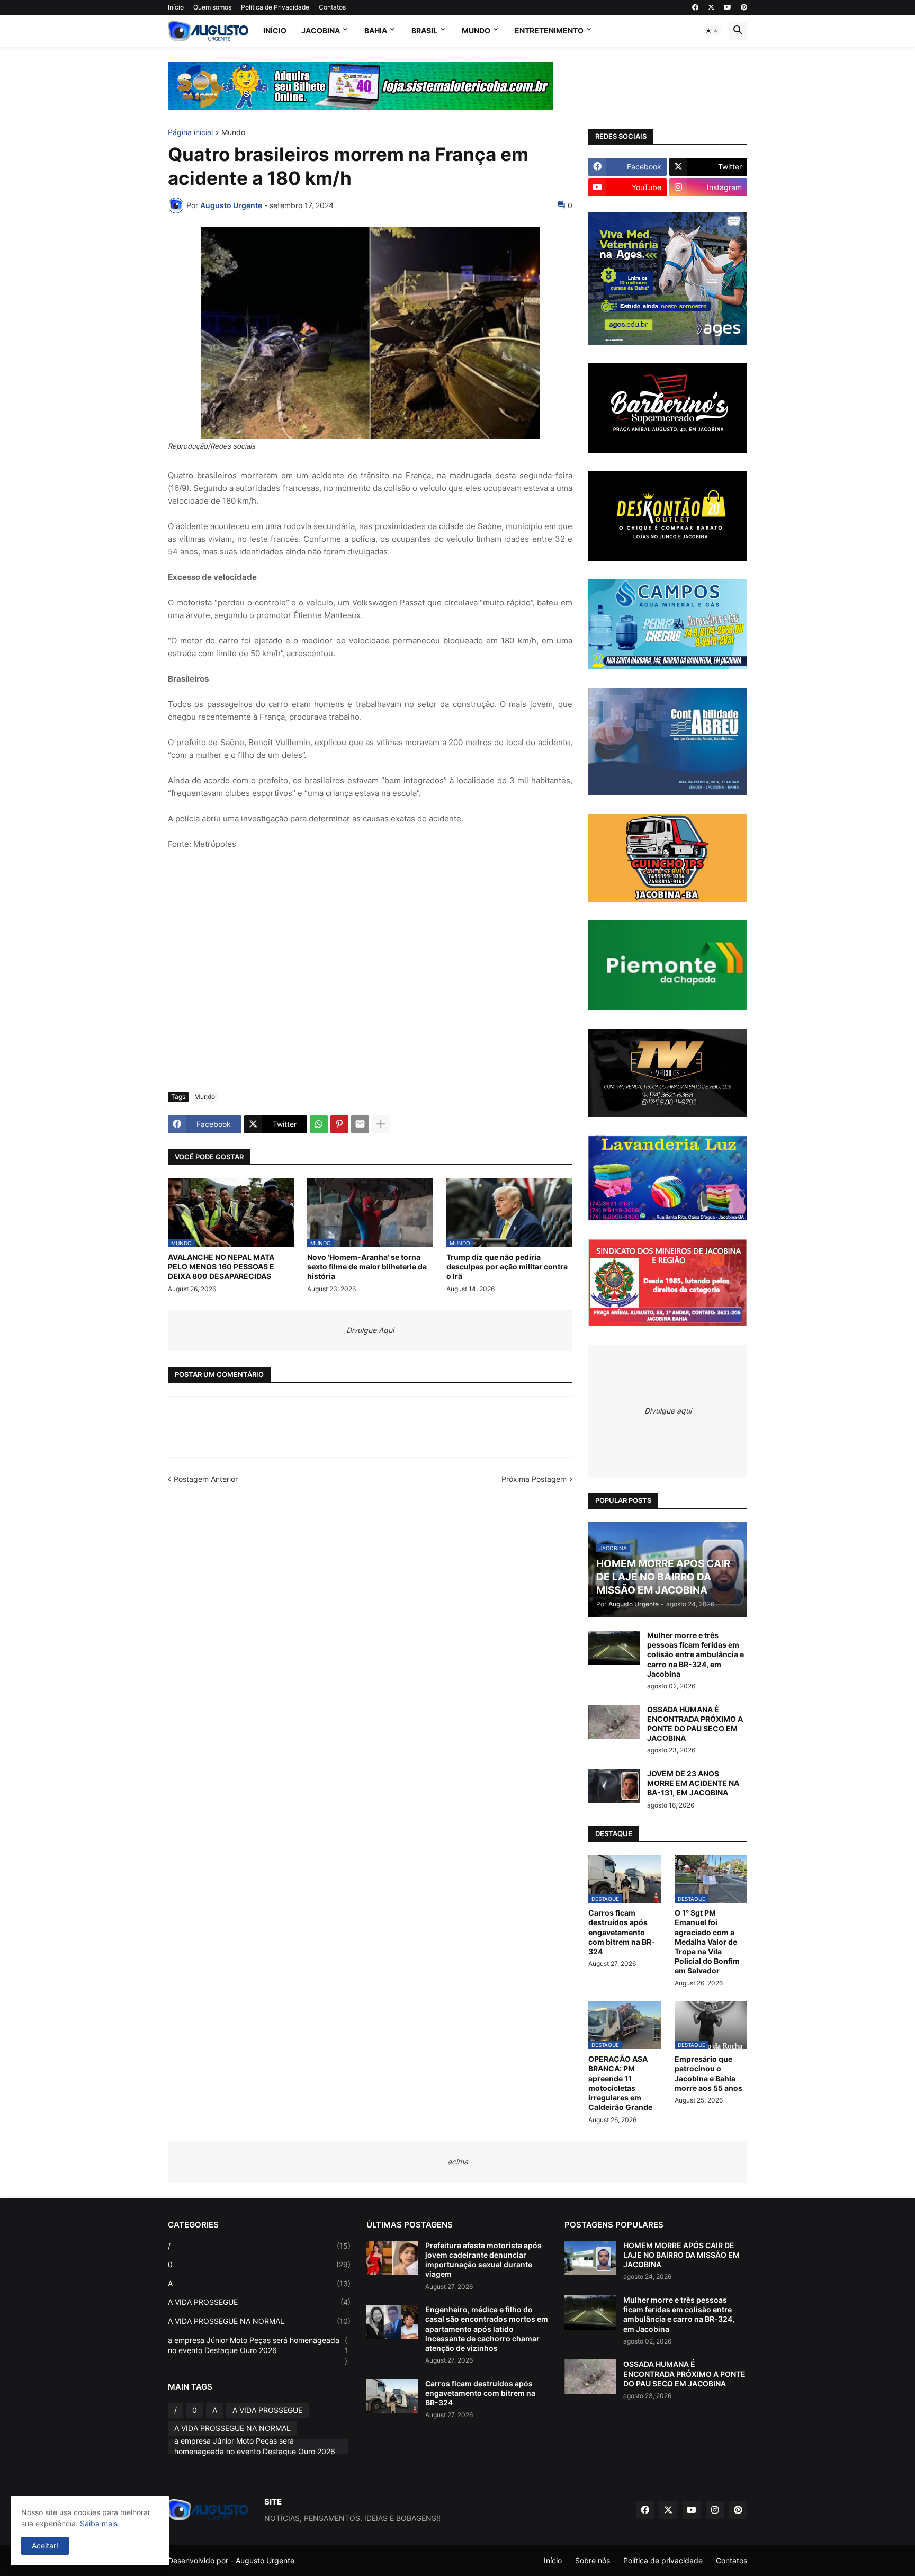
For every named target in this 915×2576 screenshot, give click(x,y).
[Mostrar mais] (381, 1124)
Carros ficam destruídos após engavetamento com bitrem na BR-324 (622, 1932)
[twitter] (711, 7)
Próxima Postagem (534, 1479)
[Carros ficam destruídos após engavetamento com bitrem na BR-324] (392, 2396)
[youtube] (728, 7)
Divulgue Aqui (370, 1330)
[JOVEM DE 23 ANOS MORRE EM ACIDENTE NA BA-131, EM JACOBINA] (614, 1786)
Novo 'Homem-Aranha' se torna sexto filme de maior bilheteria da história (367, 1267)
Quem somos (212, 7)
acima (458, 2162)
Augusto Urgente (265, 2560)
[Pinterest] (339, 1124)
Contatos (332, 7)
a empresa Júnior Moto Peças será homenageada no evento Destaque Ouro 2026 (258, 2350)
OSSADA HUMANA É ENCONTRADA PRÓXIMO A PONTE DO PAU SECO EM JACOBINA (695, 1724)
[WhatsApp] (319, 1124)
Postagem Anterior (206, 1479)
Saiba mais (99, 2523)
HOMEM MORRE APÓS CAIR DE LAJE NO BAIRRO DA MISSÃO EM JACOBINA (681, 2255)
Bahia (376, 30)
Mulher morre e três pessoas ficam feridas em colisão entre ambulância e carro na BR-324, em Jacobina (696, 1654)
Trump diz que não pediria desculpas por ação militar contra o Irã (507, 1267)
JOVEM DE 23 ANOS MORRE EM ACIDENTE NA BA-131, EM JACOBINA (693, 1783)
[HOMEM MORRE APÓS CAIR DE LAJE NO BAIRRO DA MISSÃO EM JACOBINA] (590, 2258)
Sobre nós (593, 2560)
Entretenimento (549, 30)
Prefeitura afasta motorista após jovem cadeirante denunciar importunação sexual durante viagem (483, 2260)
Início (176, 7)
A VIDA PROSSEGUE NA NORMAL (259, 2321)
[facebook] (695, 7)
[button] (712, 31)
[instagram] (715, 2510)
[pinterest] (744, 7)
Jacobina (321, 30)
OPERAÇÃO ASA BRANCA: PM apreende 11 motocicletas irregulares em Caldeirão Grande (620, 2083)
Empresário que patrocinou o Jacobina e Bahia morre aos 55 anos (708, 2073)
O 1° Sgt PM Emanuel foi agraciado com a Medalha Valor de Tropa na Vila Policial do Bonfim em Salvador (707, 1942)
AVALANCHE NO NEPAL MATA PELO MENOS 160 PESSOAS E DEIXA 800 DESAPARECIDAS (221, 1267)
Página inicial (190, 133)
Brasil (424, 30)
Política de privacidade (663, 2560)
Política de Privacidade (275, 7)
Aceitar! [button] (45, 2546)
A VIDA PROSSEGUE (259, 2302)
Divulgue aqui (668, 1411)
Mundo (476, 30)
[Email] (360, 1124)
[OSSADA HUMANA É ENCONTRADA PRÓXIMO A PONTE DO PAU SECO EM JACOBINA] (614, 1722)
